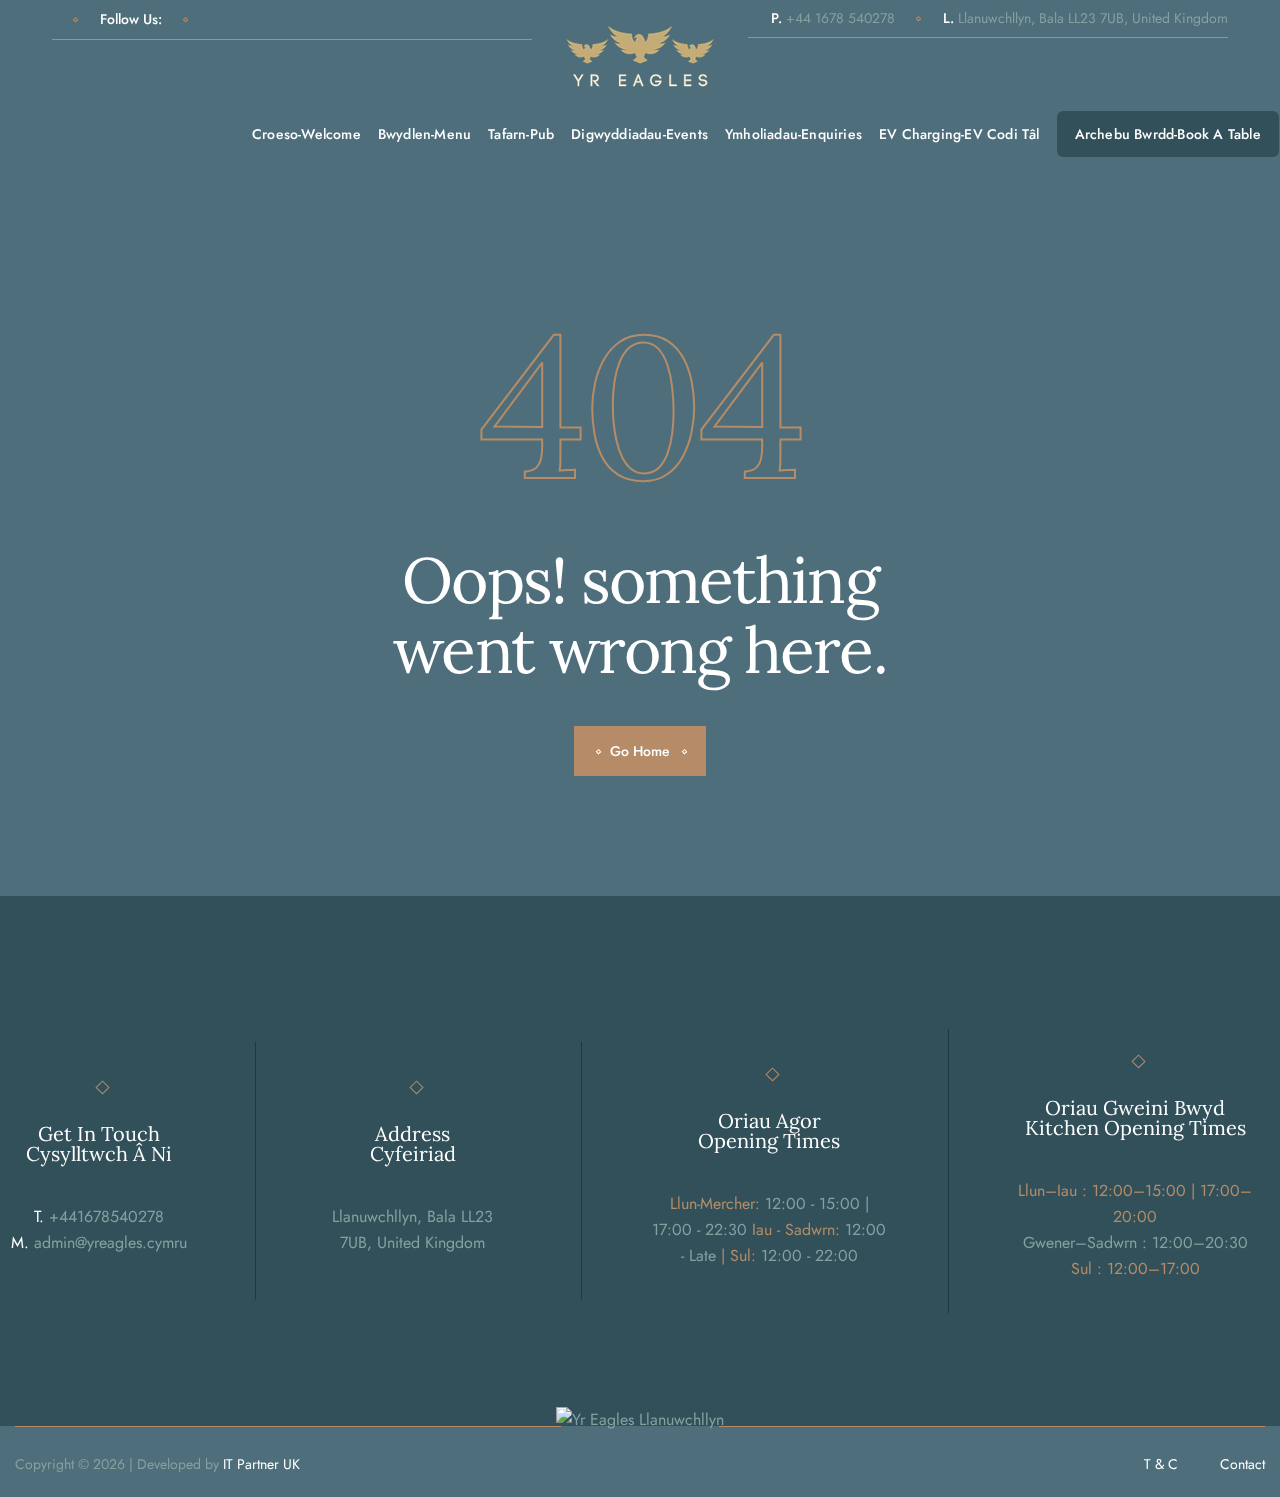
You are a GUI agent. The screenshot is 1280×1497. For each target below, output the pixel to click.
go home (640, 751)
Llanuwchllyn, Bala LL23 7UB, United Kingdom (1085, 18)
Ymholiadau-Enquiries (793, 134)
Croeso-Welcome (306, 134)
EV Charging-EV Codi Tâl (959, 134)
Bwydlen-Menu (424, 134)
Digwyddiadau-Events (639, 134)
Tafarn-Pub (521, 134)
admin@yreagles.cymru (99, 1242)
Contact (1242, 1464)
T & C (1161, 1464)
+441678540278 (99, 1216)
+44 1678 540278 (833, 18)
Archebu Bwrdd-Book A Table (1168, 134)
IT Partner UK (261, 1464)
